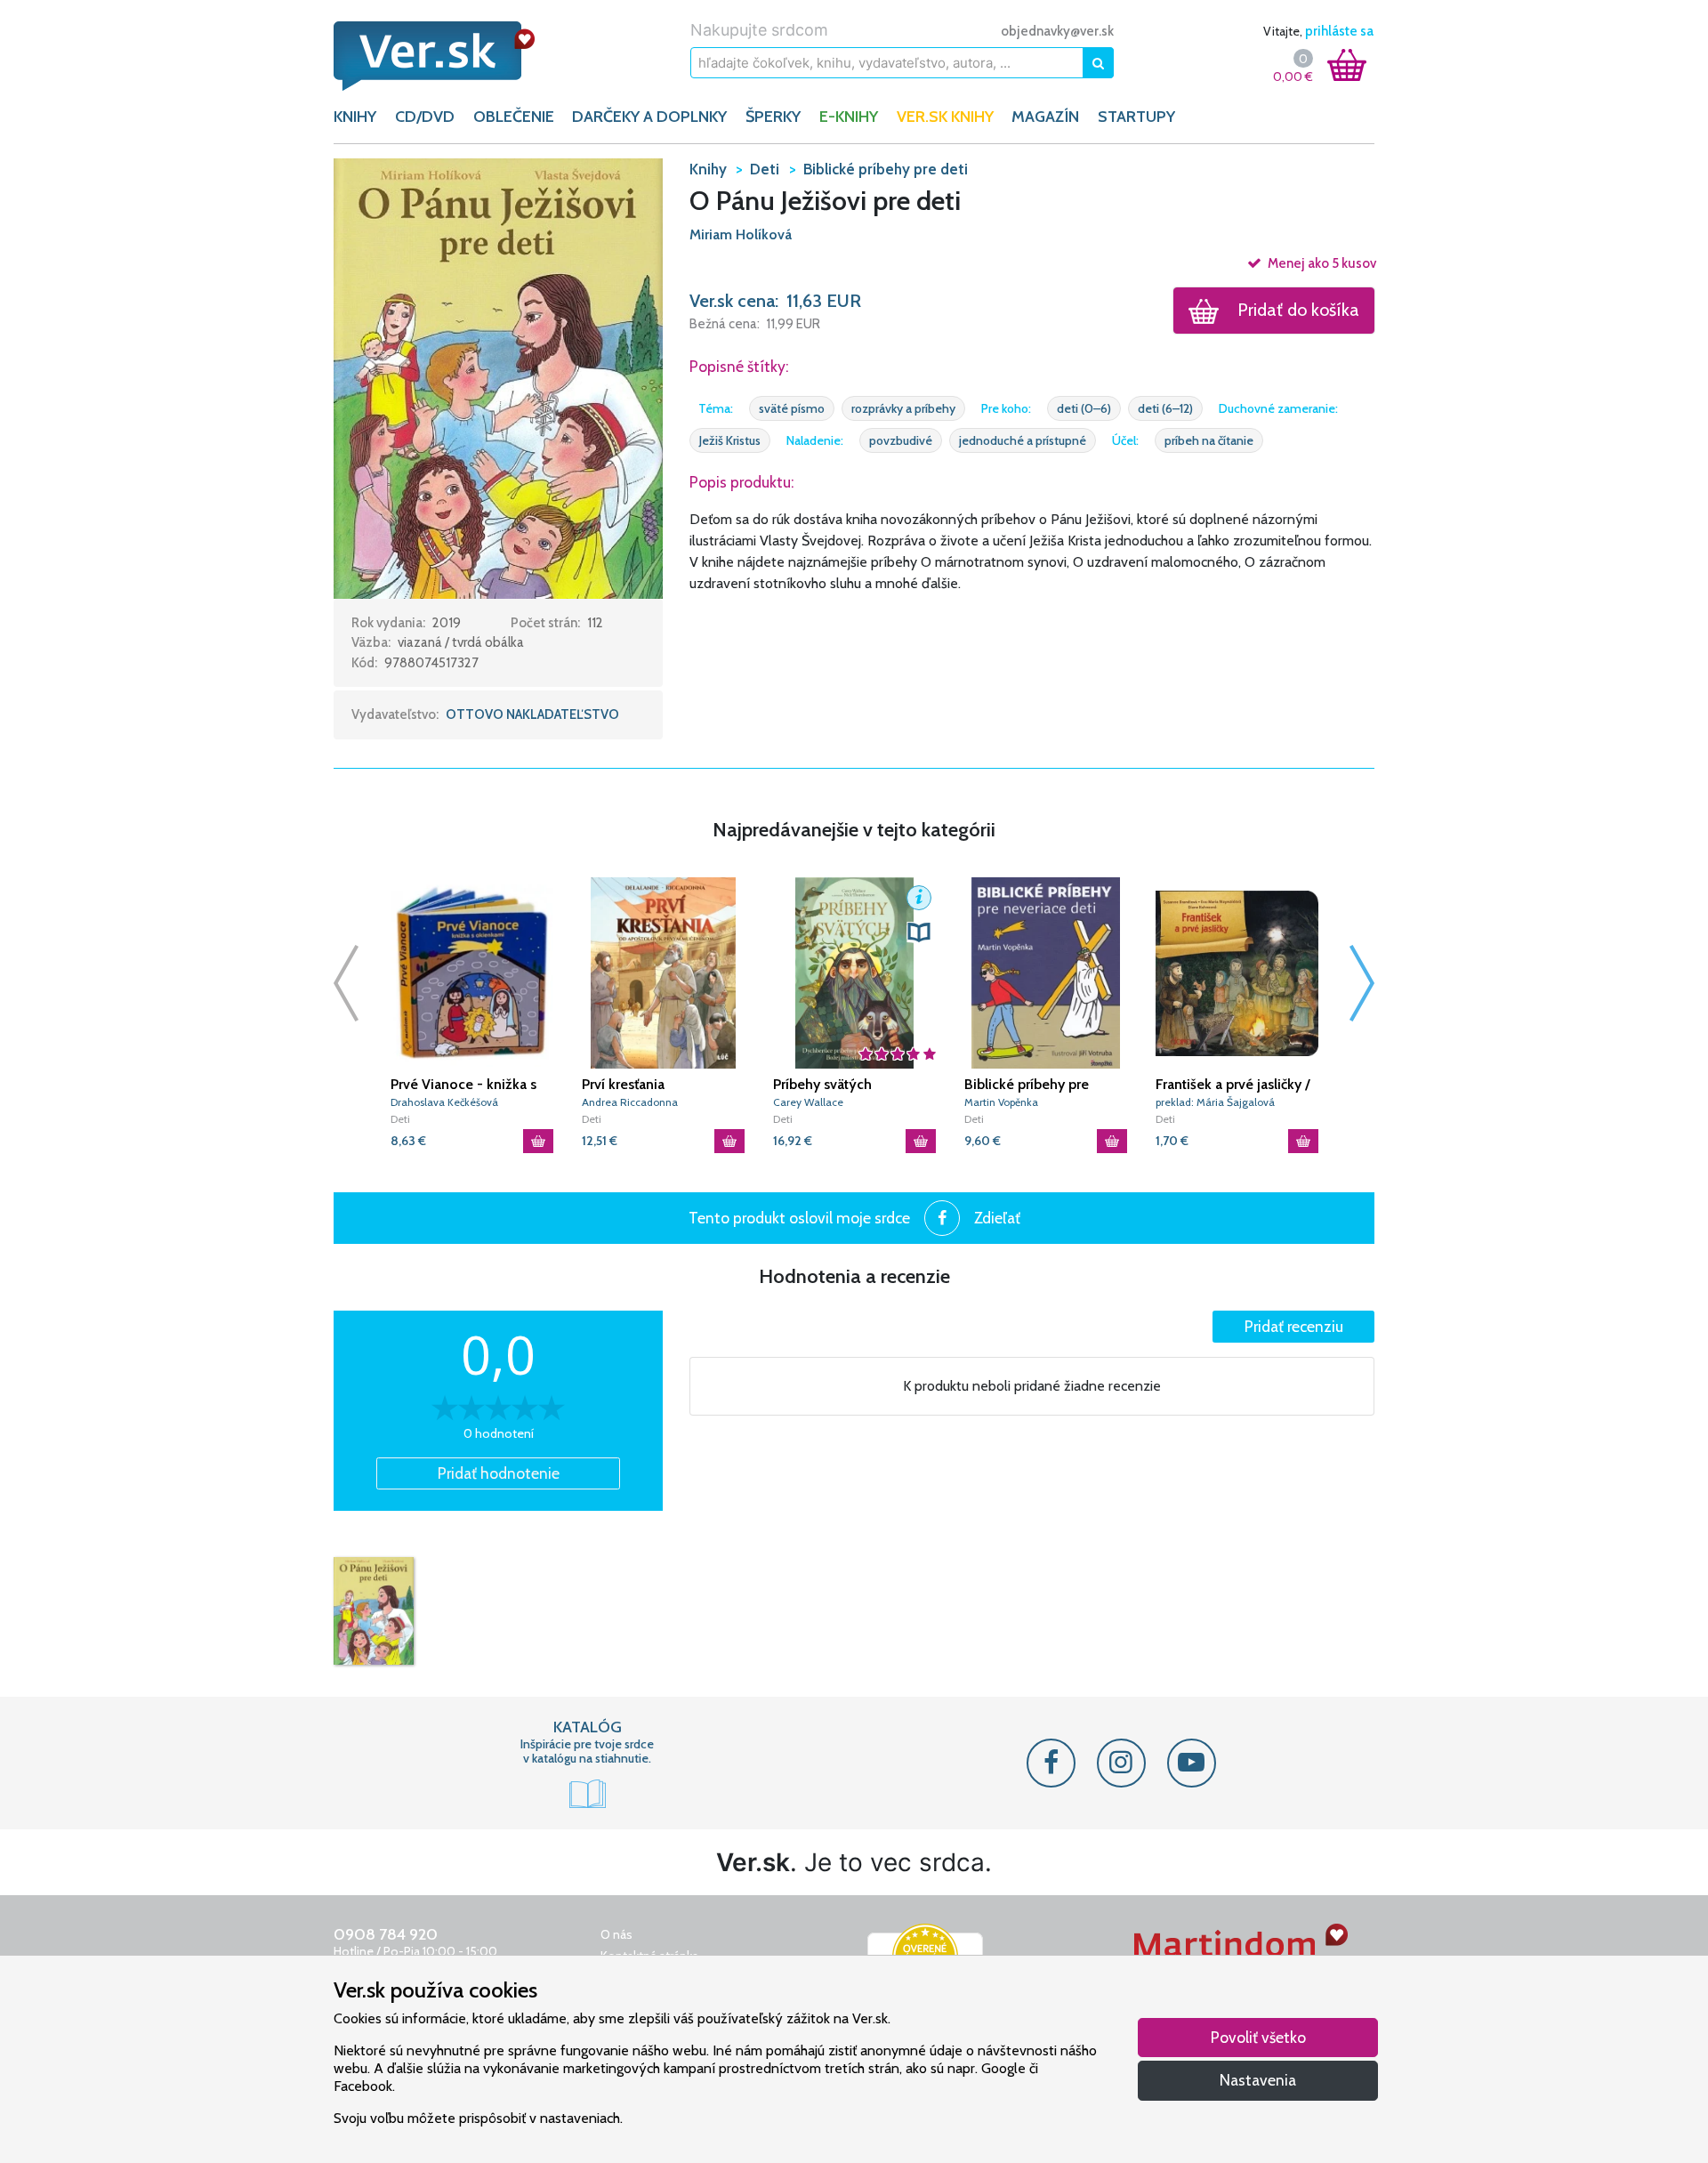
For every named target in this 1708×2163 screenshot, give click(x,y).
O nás (616, 1934)
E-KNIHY (849, 117)
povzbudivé (901, 440)
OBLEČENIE (514, 117)
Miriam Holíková (741, 234)
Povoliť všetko (1258, 2037)
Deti (400, 1119)
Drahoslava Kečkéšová (444, 1102)
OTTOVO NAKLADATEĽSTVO (532, 714)
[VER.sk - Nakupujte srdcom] (454, 56)
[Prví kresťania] (663, 973)
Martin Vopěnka (1001, 1102)
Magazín (1045, 117)
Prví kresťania (623, 1084)
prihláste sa (1339, 31)
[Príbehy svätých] (854, 973)
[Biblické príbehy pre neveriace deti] (1046, 973)
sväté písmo (792, 408)
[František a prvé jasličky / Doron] (1237, 973)
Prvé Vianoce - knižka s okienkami (463, 1085)
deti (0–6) (1084, 408)
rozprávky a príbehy (903, 408)
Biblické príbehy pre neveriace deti (1027, 1085)
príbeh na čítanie (1209, 440)
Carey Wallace (808, 1102)
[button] (498, 377)
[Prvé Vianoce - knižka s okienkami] (472, 973)
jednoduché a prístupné (1023, 440)
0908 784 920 (386, 1934)
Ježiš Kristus (730, 440)
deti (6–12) (1165, 408)
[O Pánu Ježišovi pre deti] (374, 1611)
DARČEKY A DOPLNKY (649, 117)
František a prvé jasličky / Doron (1233, 1085)
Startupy (1136, 117)
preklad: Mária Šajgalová (1215, 1102)
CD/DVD (425, 117)
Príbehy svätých (822, 1084)
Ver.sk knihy (945, 117)
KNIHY (355, 117)
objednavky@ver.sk (1057, 31)
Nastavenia (1258, 2080)
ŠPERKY (773, 117)
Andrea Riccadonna (630, 1102)
